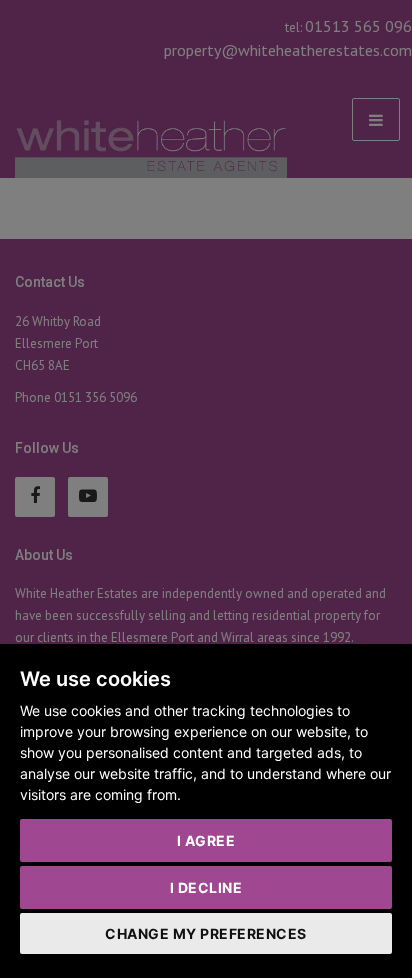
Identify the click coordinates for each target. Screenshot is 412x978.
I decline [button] (206, 887)
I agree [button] (206, 840)
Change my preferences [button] (206, 933)
